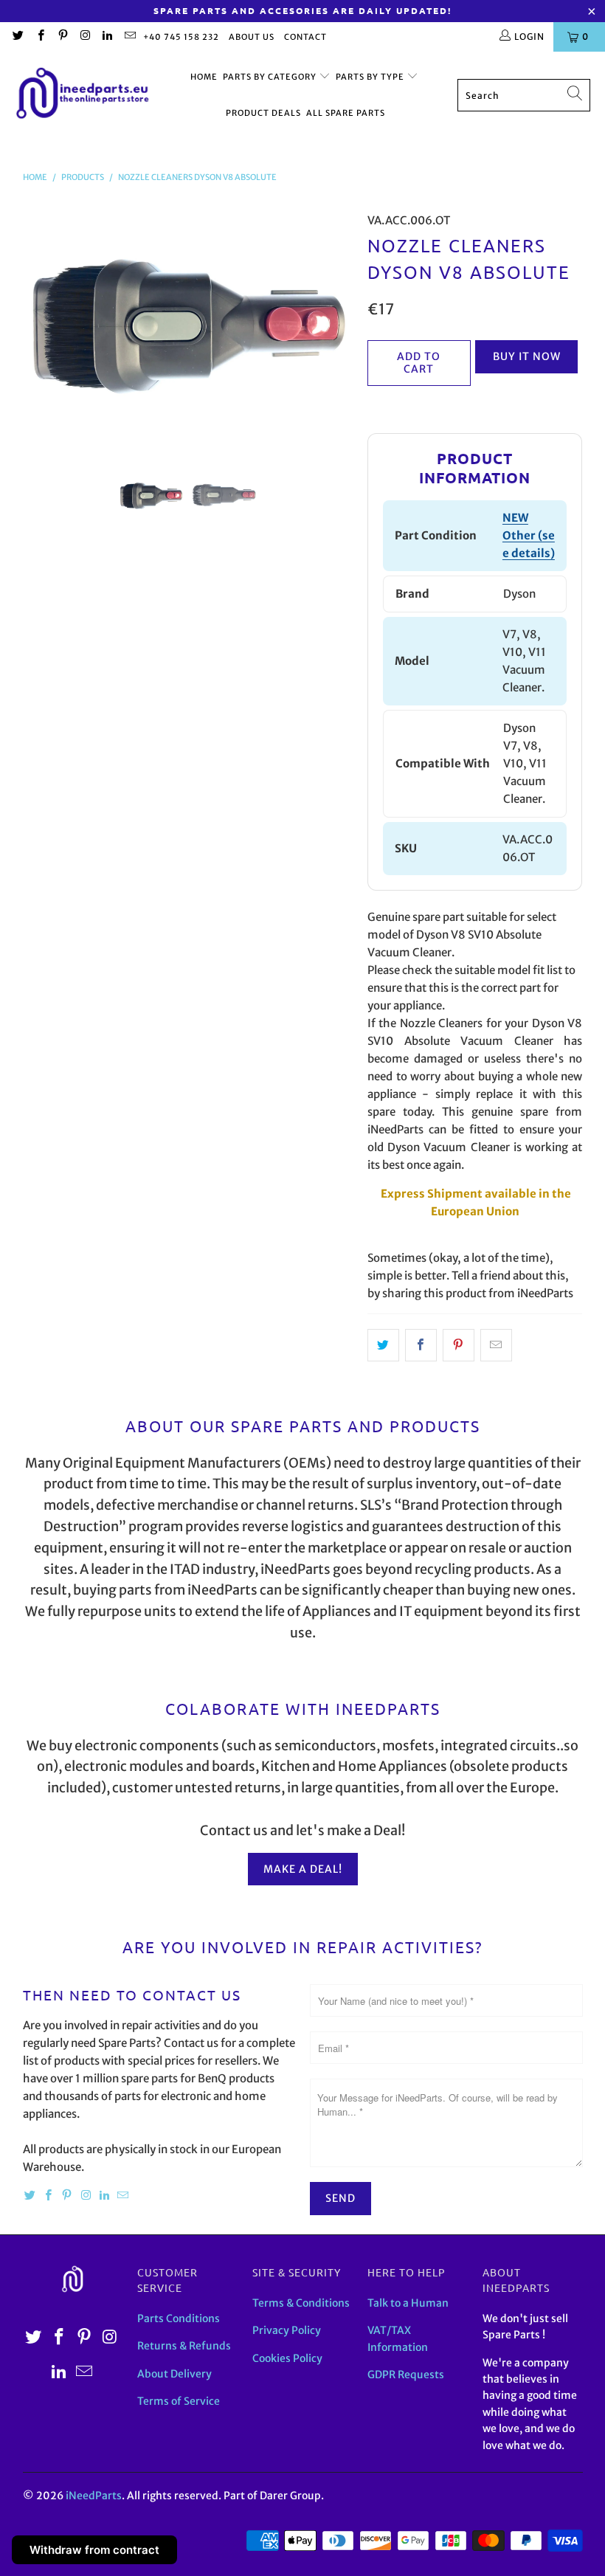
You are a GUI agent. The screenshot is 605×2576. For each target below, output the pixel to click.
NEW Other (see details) (529, 535)
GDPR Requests (406, 2375)
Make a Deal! (303, 1869)
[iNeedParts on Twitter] (17, 37)
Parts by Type (371, 77)
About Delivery (174, 2374)
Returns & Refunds (184, 2346)
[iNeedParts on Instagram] (84, 37)
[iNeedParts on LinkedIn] (107, 37)
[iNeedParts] (83, 96)
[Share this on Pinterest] (459, 1345)
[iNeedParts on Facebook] (39, 37)
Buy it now (527, 356)
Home (204, 77)
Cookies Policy (287, 2358)
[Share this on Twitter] (383, 1345)
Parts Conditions (179, 2318)
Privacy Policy (287, 2330)
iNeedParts (94, 2496)
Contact (305, 37)
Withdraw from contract (94, 2550)
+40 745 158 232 (181, 37)
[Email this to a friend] (496, 1345)
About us (252, 37)
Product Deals (263, 113)
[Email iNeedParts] (129, 37)
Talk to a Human (408, 2303)
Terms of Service (179, 2401)
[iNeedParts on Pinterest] (62, 37)
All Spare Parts (346, 113)
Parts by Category (271, 77)
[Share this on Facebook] (421, 1345)
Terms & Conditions (301, 2303)
